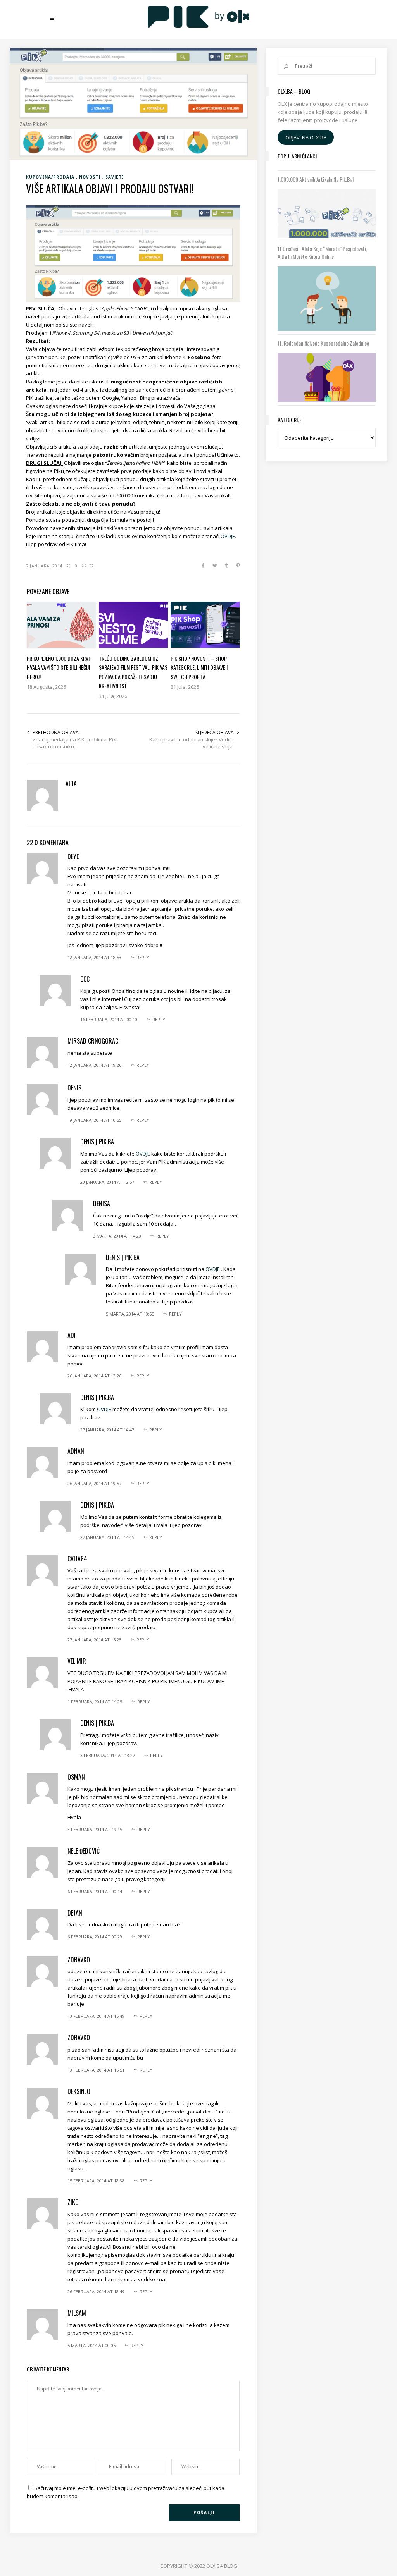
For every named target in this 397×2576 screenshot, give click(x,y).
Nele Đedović (84, 1851)
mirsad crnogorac (93, 1041)
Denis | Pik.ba (97, 1142)
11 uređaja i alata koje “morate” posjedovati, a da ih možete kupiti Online (322, 253)
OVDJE (228, 536)
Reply (143, 957)
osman (76, 1777)
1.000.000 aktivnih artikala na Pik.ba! (316, 179)
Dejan (75, 1913)
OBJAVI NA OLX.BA (306, 138)
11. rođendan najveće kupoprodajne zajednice (323, 343)
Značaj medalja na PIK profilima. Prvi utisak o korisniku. (75, 743)
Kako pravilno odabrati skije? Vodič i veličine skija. (192, 743)
